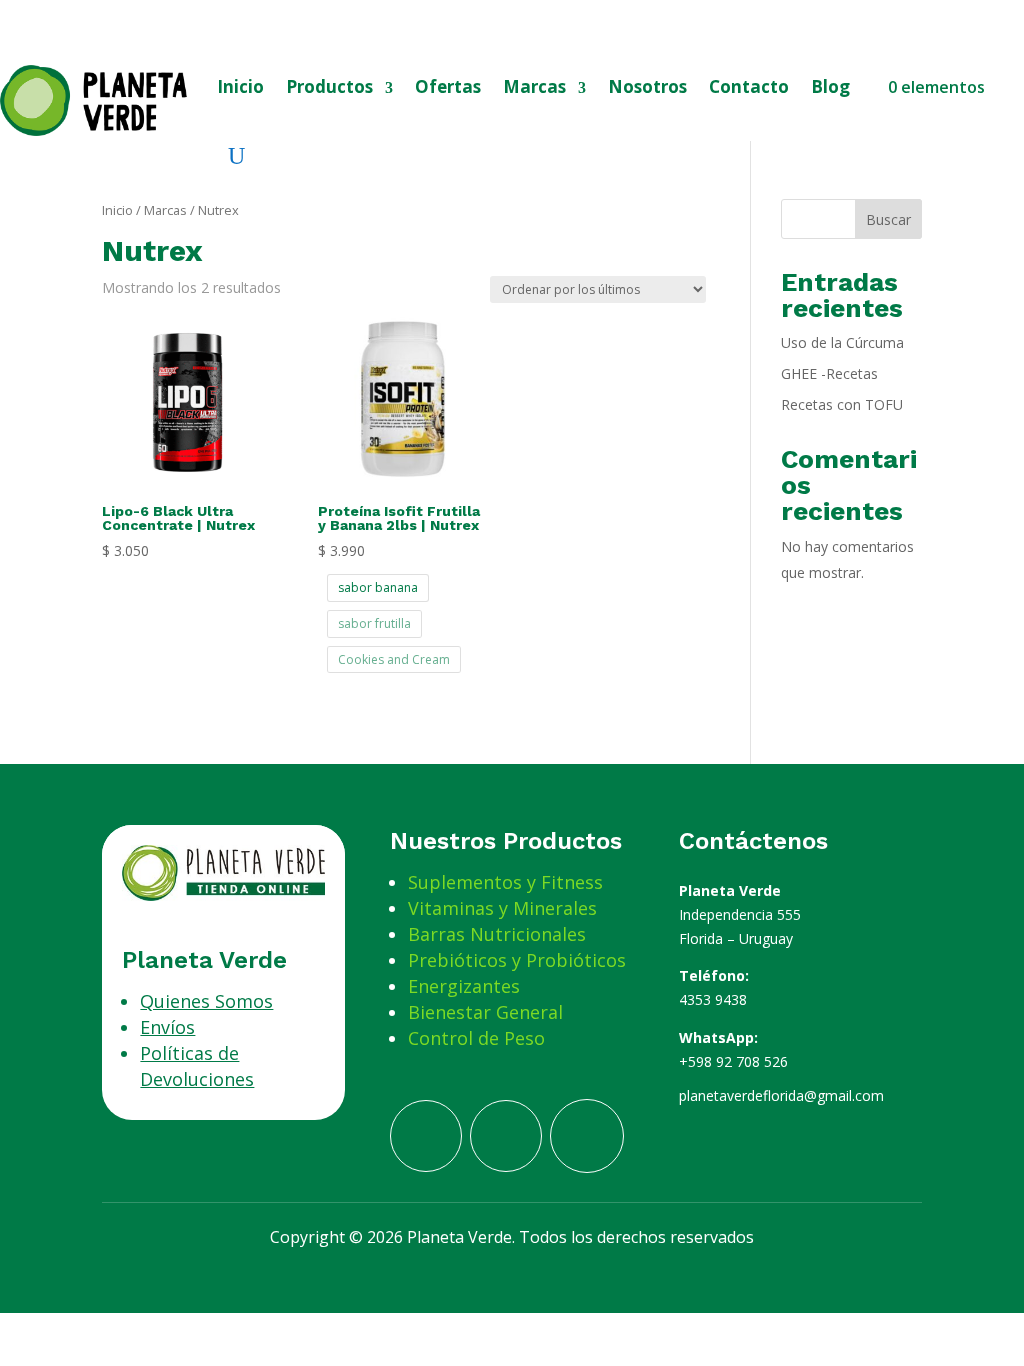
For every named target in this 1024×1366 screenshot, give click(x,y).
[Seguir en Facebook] (426, 1136)
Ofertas (448, 86)
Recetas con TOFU (842, 404)
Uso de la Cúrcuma (842, 342)
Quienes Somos (206, 1001)
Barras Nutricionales (497, 934)
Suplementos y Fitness (505, 882)
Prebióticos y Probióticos (517, 960)
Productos (329, 86)
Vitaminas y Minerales (502, 908)
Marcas (534, 86)
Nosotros (647, 86)
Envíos (167, 1027)
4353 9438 (713, 999)
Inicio (240, 86)
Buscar (888, 219)
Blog (830, 86)
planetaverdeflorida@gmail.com (781, 1095)
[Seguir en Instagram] (587, 1136)
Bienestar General (485, 1012)
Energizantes (464, 986)
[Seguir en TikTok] (506, 1136)
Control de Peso (476, 1038)
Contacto (749, 86)
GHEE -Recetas (829, 373)
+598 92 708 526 (733, 1061)
